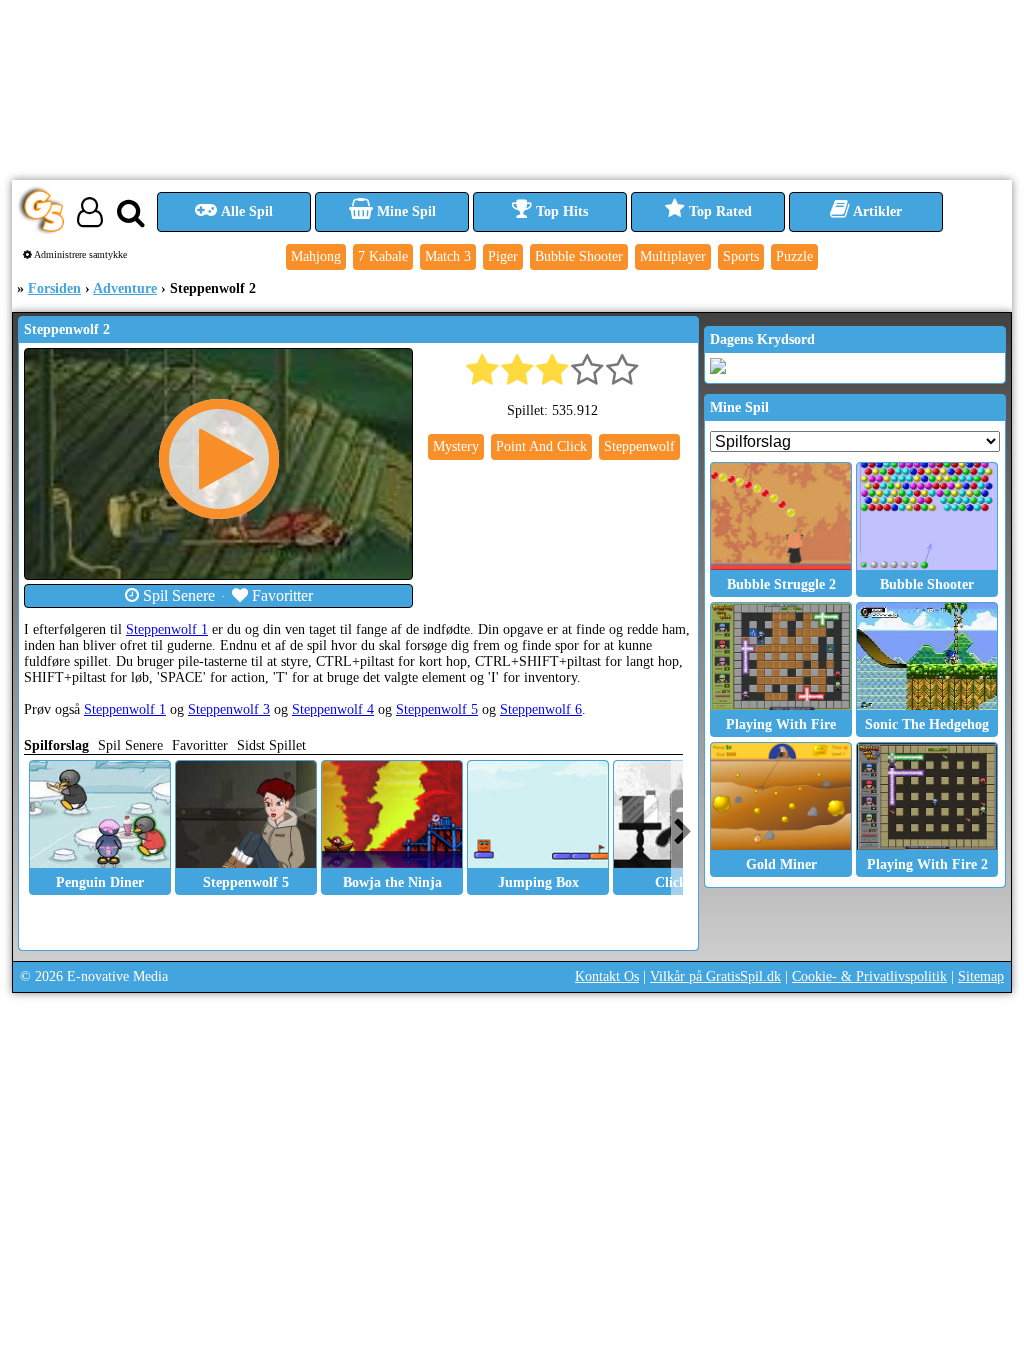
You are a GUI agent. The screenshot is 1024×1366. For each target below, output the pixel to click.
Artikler (876, 211)
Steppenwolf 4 (333, 709)
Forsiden (54, 288)
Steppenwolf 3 (229, 709)
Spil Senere (177, 595)
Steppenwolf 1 (167, 629)
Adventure (125, 288)
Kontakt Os (607, 976)
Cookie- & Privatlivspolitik (869, 976)
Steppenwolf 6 (541, 709)
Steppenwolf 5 (437, 709)
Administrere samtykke (79, 254)
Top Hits (560, 211)
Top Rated (718, 211)
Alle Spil (245, 211)
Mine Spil (404, 211)
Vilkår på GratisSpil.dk (715, 976)
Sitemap (981, 976)
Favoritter (280, 595)
